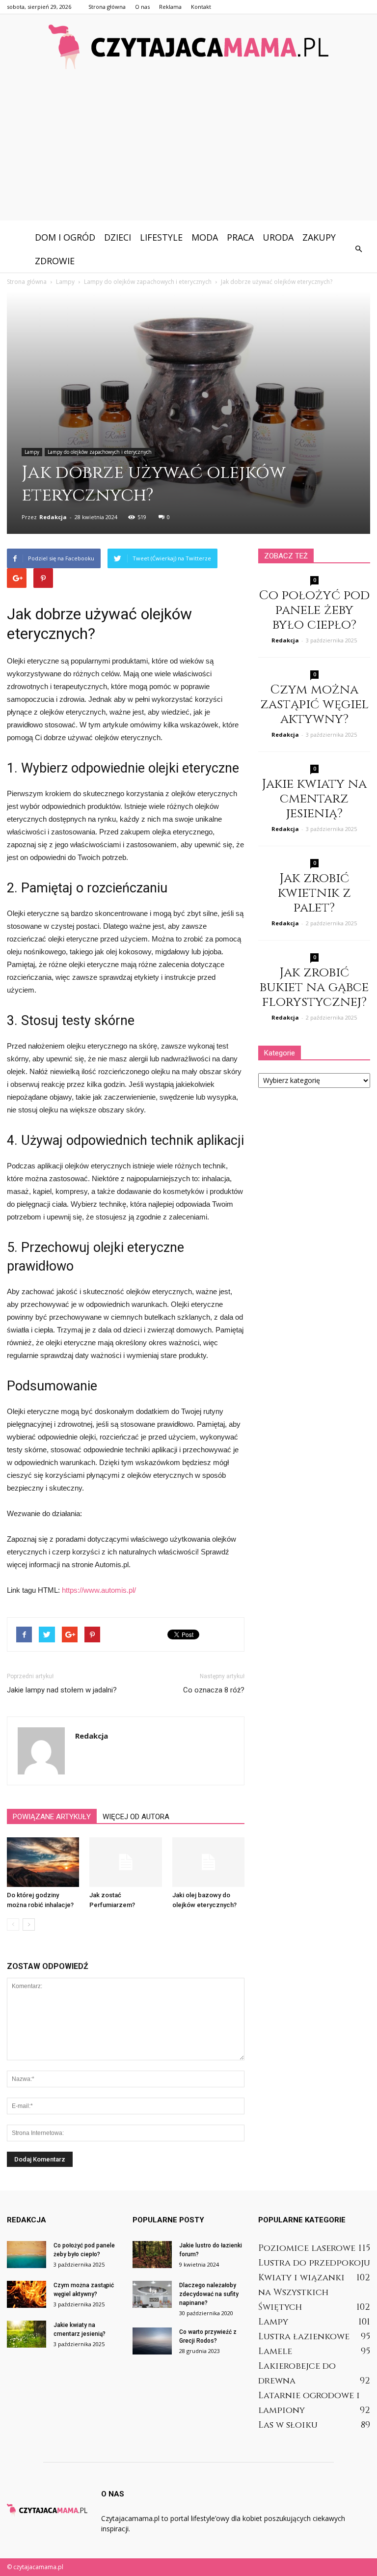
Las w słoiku (288, 2425)
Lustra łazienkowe (304, 2337)
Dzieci (118, 237)
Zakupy (319, 237)
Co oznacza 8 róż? (214, 1690)
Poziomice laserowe (307, 2248)
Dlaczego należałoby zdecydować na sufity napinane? (209, 2294)
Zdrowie (55, 261)
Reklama (170, 7)
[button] (358, 249)
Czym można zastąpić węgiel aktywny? (314, 705)
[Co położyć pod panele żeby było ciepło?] (27, 2255)
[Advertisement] (188, 152)
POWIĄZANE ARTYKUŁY (52, 1817)
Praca (240, 237)
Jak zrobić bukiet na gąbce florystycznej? (314, 987)
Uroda (278, 237)
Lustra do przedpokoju (314, 2263)
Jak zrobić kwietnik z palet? (314, 893)
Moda (205, 237)
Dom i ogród (65, 237)
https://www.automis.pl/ (99, 1590)
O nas (142, 7)
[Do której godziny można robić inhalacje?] (43, 1862)
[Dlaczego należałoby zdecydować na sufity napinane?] (152, 2294)
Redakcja (53, 517)
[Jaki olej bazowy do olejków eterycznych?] (208, 1862)
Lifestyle (161, 237)
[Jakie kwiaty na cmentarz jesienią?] (27, 2334)
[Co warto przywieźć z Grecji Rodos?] (152, 2341)
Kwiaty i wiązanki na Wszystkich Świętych (301, 2292)
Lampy (32, 452)
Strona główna (107, 7)
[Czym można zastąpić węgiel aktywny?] (27, 2294)
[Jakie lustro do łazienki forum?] (152, 2255)
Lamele (275, 2351)
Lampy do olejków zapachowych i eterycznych (100, 452)
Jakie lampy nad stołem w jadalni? (62, 1690)
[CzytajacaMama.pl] (188, 47)
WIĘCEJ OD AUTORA (136, 1817)
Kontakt (201, 7)
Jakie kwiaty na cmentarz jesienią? (314, 799)
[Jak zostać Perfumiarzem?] (125, 1862)
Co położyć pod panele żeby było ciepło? (314, 610)
